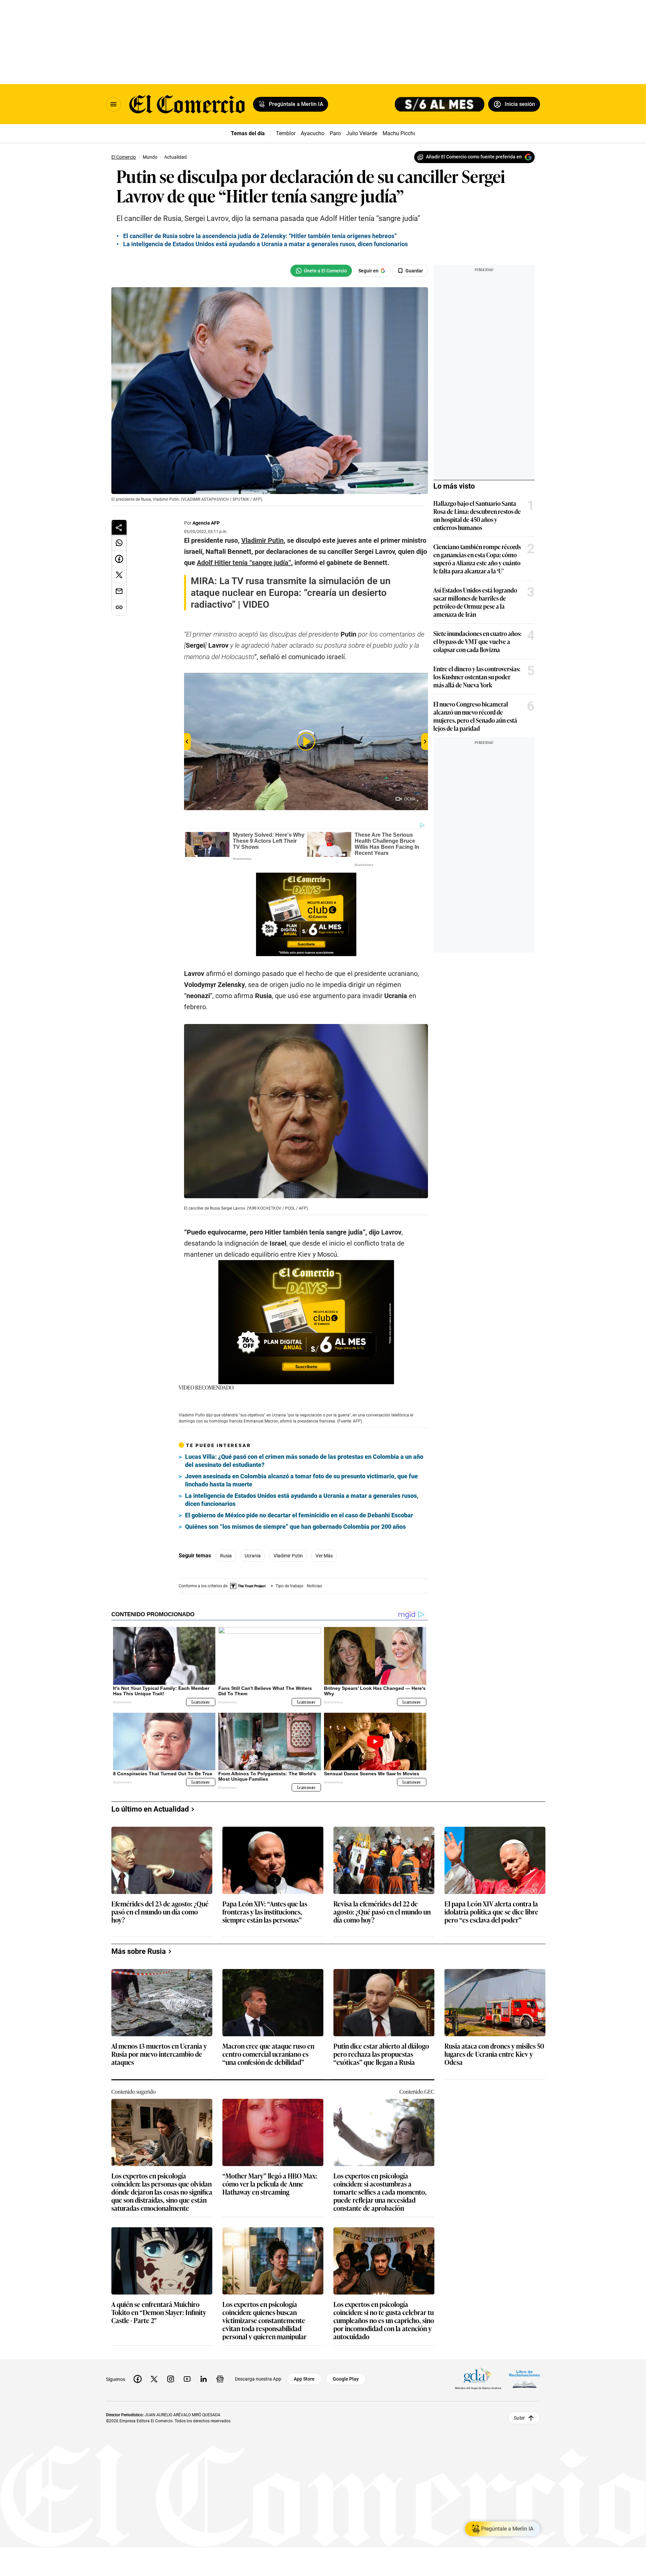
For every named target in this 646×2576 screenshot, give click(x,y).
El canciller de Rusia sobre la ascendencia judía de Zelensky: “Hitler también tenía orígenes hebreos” (260, 236)
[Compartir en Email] (119, 591)
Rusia (226, 1556)
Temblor (286, 133)
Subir (519, 2418)
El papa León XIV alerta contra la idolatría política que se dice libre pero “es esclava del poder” (491, 1912)
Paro (335, 133)
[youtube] (187, 2379)
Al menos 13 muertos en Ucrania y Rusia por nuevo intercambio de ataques (159, 2054)
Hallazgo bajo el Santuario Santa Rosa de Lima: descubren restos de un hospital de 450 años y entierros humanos (477, 515)
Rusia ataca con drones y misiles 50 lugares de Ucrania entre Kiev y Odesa (494, 2054)
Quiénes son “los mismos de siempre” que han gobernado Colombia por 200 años (295, 1527)
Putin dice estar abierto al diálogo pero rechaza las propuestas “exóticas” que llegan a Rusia (381, 2054)
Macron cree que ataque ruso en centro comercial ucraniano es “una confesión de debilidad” (268, 2054)
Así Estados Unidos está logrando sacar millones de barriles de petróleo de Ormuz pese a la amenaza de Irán (475, 602)
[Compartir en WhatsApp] (119, 543)
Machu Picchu (400, 133)
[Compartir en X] (119, 575)
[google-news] (220, 2379)
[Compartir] (119, 527)
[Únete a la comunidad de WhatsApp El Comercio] (321, 271)
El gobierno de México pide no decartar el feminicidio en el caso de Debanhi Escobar (299, 1515)
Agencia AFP (206, 523)
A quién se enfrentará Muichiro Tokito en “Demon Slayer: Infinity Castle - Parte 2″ (159, 2313)
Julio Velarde (362, 133)
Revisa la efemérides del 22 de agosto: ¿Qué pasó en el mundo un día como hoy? (382, 1912)
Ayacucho (313, 133)
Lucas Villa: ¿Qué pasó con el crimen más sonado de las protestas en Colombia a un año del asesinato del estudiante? (304, 1461)
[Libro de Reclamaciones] (525, 2379)
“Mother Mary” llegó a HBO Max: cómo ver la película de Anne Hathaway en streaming (270, 2184)
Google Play (346, 2379)
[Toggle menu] (113, 104)
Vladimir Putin (288, 1556)
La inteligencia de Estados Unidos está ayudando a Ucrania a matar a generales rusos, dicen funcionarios (265, 244)
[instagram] (171, 2379)
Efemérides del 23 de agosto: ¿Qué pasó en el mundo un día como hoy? (160, 1912)
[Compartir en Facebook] (119, 559)
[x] (154, 2379)
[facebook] (138, 2379)
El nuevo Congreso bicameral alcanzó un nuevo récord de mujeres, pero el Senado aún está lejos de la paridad (475, 716)
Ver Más (324, 1556)
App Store (304, 2379)
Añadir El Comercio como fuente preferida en (474, 157)
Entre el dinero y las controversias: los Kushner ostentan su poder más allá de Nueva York (477, 677)
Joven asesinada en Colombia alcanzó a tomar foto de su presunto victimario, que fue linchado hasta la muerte (301, 1480)
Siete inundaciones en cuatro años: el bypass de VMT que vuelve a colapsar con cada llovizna (477, 641)
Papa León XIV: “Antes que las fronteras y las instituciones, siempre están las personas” (265, 1912)
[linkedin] (204, 2379)
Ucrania (253, 1556)
